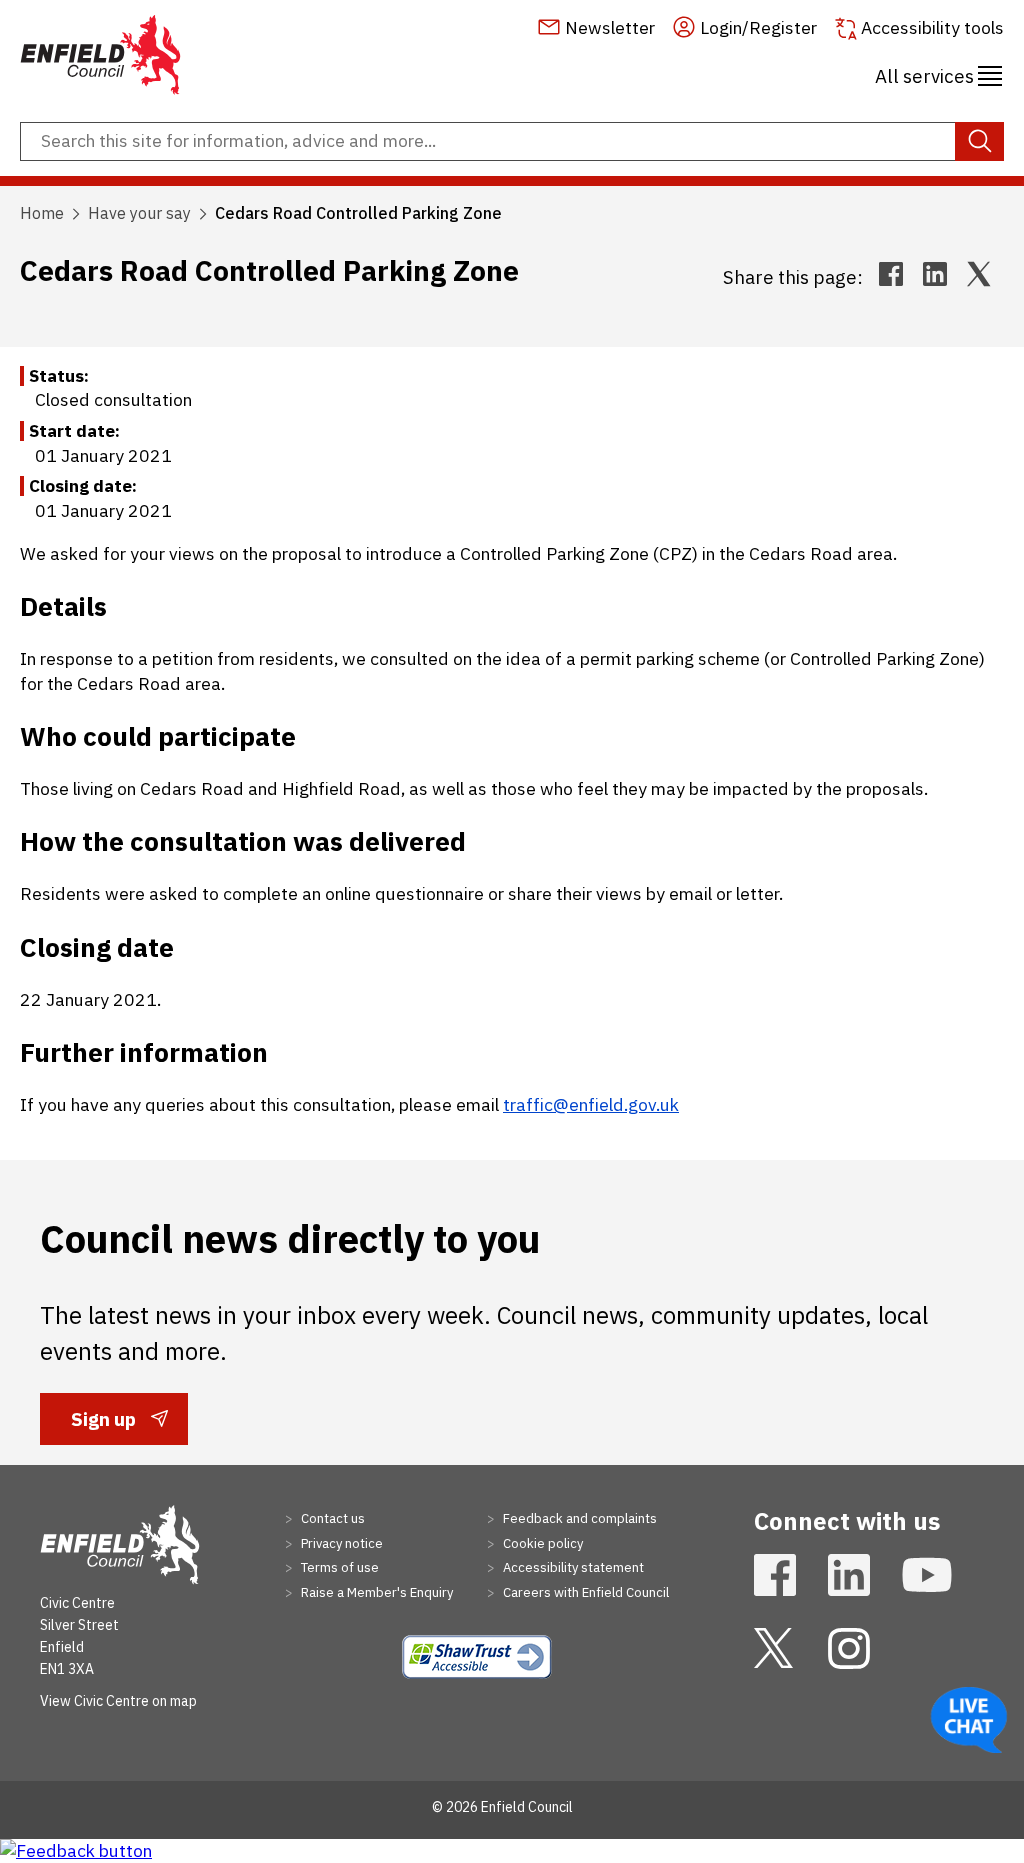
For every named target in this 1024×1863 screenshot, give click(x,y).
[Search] (979, 142)
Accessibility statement (572, 1567)
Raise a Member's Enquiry (375, 1592)
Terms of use (338, 1567)
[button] (938, 73)
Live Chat (969, 1720)
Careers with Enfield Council (584, 1592)
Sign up (103, 1425)
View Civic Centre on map (118, 1701)
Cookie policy (541, 1543)
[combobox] (512, 142)
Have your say (139, 213)
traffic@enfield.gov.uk (591, 1104)
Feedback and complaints (578, 1518)
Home (42, 213)
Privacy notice (340, 1543)
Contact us (331, 1518)
